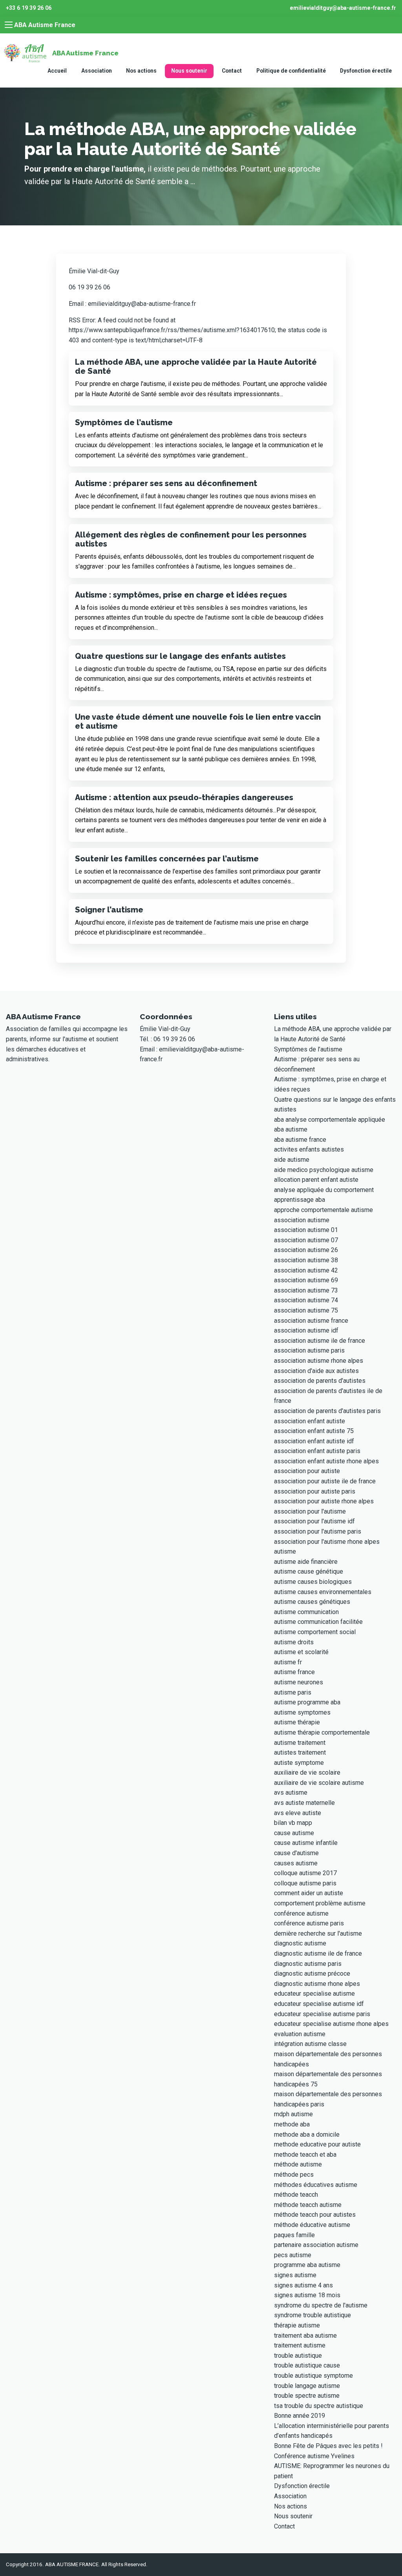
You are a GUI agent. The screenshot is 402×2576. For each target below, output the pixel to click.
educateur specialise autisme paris (322, 2014)
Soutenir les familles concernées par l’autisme (167, 859)
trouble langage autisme (307, 2386)
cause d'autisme (296, 1853)
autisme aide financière (306, 1562)
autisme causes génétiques (312, 1602)
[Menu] (9, 25)
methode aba (292, 2124)
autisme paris (293, 1692)
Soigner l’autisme (109, 910)
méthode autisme (298, 2164)
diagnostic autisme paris (308, 1964)
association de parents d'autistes (320, 1381)
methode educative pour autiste (317, 2144)
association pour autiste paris (315, 1491)
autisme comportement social (315, 1632)
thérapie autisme (297, 2325)
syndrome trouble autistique (312, 2315)
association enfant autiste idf (314, 1441)
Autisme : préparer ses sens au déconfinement (166, 483)
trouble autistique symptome (313, 2376)
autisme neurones (299, 1682)
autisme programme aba (307, 1702)
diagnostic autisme (300, 1943)
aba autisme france (300, 1140)
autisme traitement (300, 1743)
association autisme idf (306, 1330)
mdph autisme (293, 2114)
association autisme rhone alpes (319, 1361)
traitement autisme (300, 2345)
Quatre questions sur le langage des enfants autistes (180, 656)
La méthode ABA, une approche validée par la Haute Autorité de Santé (196, 367)
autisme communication (306, 1612)
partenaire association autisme (316, 2245)
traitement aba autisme (305, 2336)
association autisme (302, 1220)
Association (97, 71)
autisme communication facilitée (318, 1622)
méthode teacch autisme (308, 2205)
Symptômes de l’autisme (124, 422)
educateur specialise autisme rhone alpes (331, 2024)
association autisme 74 (306, 1300)
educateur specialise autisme (314, 1994)
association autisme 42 (306, 1270)
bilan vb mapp (293, 1823)
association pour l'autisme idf (314, 1521)
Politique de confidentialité (291, 71)
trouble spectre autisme (307, 2396)
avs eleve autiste (298, 1813)
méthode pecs (294, 2175)
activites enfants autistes (309, 1149)
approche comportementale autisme (323, 1210)
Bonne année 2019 (300, 2416)
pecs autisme (293, 2255)
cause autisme (294, 1833)
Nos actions (141, 71)
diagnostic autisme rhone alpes (317, 1984)
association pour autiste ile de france (325, 1481)
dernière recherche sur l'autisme (318, 1933)
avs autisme (291, 1793)
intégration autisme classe (310, 2044)
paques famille (294, 2235)
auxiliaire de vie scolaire (307, 1772)
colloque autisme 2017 (305, 1873)
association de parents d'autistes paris (327, 1411)
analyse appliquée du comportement (324, 1190)
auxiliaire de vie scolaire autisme (319, 1783)
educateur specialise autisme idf (319, 2004)
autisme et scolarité (301, 1652)
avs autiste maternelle (304, 1803)
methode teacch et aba (305, 2155)
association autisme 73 (306, 1290)
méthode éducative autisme (312, 2225)
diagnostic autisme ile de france (318, 1953)
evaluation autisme (300, 2034)
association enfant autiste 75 (314, 1431)
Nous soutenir (189, 71)
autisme (285, 1551)
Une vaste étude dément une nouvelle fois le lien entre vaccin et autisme (198, 721)
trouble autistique (298, 2356)
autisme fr (288, 1662)
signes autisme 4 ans (303, 2285)
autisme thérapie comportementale (322, 1732)
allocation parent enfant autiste (316, 1180)
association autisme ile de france (320, 1341)
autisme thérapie (297, 1722)
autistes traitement (300, 1752)
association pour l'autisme (310, 1511)
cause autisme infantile (306, 1843)
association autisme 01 (306, 1230)
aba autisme (291, 1129)
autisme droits (294, 1642)
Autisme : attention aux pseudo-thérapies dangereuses (184, 797)
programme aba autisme (307, 2265)
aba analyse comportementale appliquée (330, 1120)
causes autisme (296, 1863)
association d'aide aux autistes (316, 1371)
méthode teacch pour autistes (315, 2215)
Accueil (57, 71)
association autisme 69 (306, 1280)
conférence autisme (301, 1913)
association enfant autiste (310, 1421)
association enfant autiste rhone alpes (326, 1461)
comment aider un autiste (309, 1893)
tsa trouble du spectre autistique (319, 2406)
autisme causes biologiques (313, 1582)
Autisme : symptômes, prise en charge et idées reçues (181, 595)
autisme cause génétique (309, 1571)
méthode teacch (296, 2195)
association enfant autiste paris (317, 1451)
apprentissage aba (300, 1200)
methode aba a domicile (307, 2134)
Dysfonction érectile (366, 71)
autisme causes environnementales (323, 1592)
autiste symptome (299, 1763)
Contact (232, 71)
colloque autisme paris (305, 1883)
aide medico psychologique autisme (324, 1170)
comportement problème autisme (320, 1903)
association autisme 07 (306, 1240)
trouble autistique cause (307, 2365)
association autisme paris (309, 1350)
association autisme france (311, 1321)
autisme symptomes (302, 1712)
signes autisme (295, 2275)
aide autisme (292, 1160)
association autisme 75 (306, 1310)
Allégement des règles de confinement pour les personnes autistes (191, 539)
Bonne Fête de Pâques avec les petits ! (328, 2446)
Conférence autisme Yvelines (314, 2456)
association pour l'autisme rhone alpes (327, 1542)
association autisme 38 (306, 1260)
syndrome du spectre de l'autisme (321, 2305)
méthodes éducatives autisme (316, 2185)
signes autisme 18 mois (307, 2295)
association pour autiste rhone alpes (324, 1501)
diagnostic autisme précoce (312, 1974)
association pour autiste (307, 1471)
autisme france (294, 1672)
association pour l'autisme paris (318, 1531)
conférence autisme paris (309, 1923)
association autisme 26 (306, 1250)
